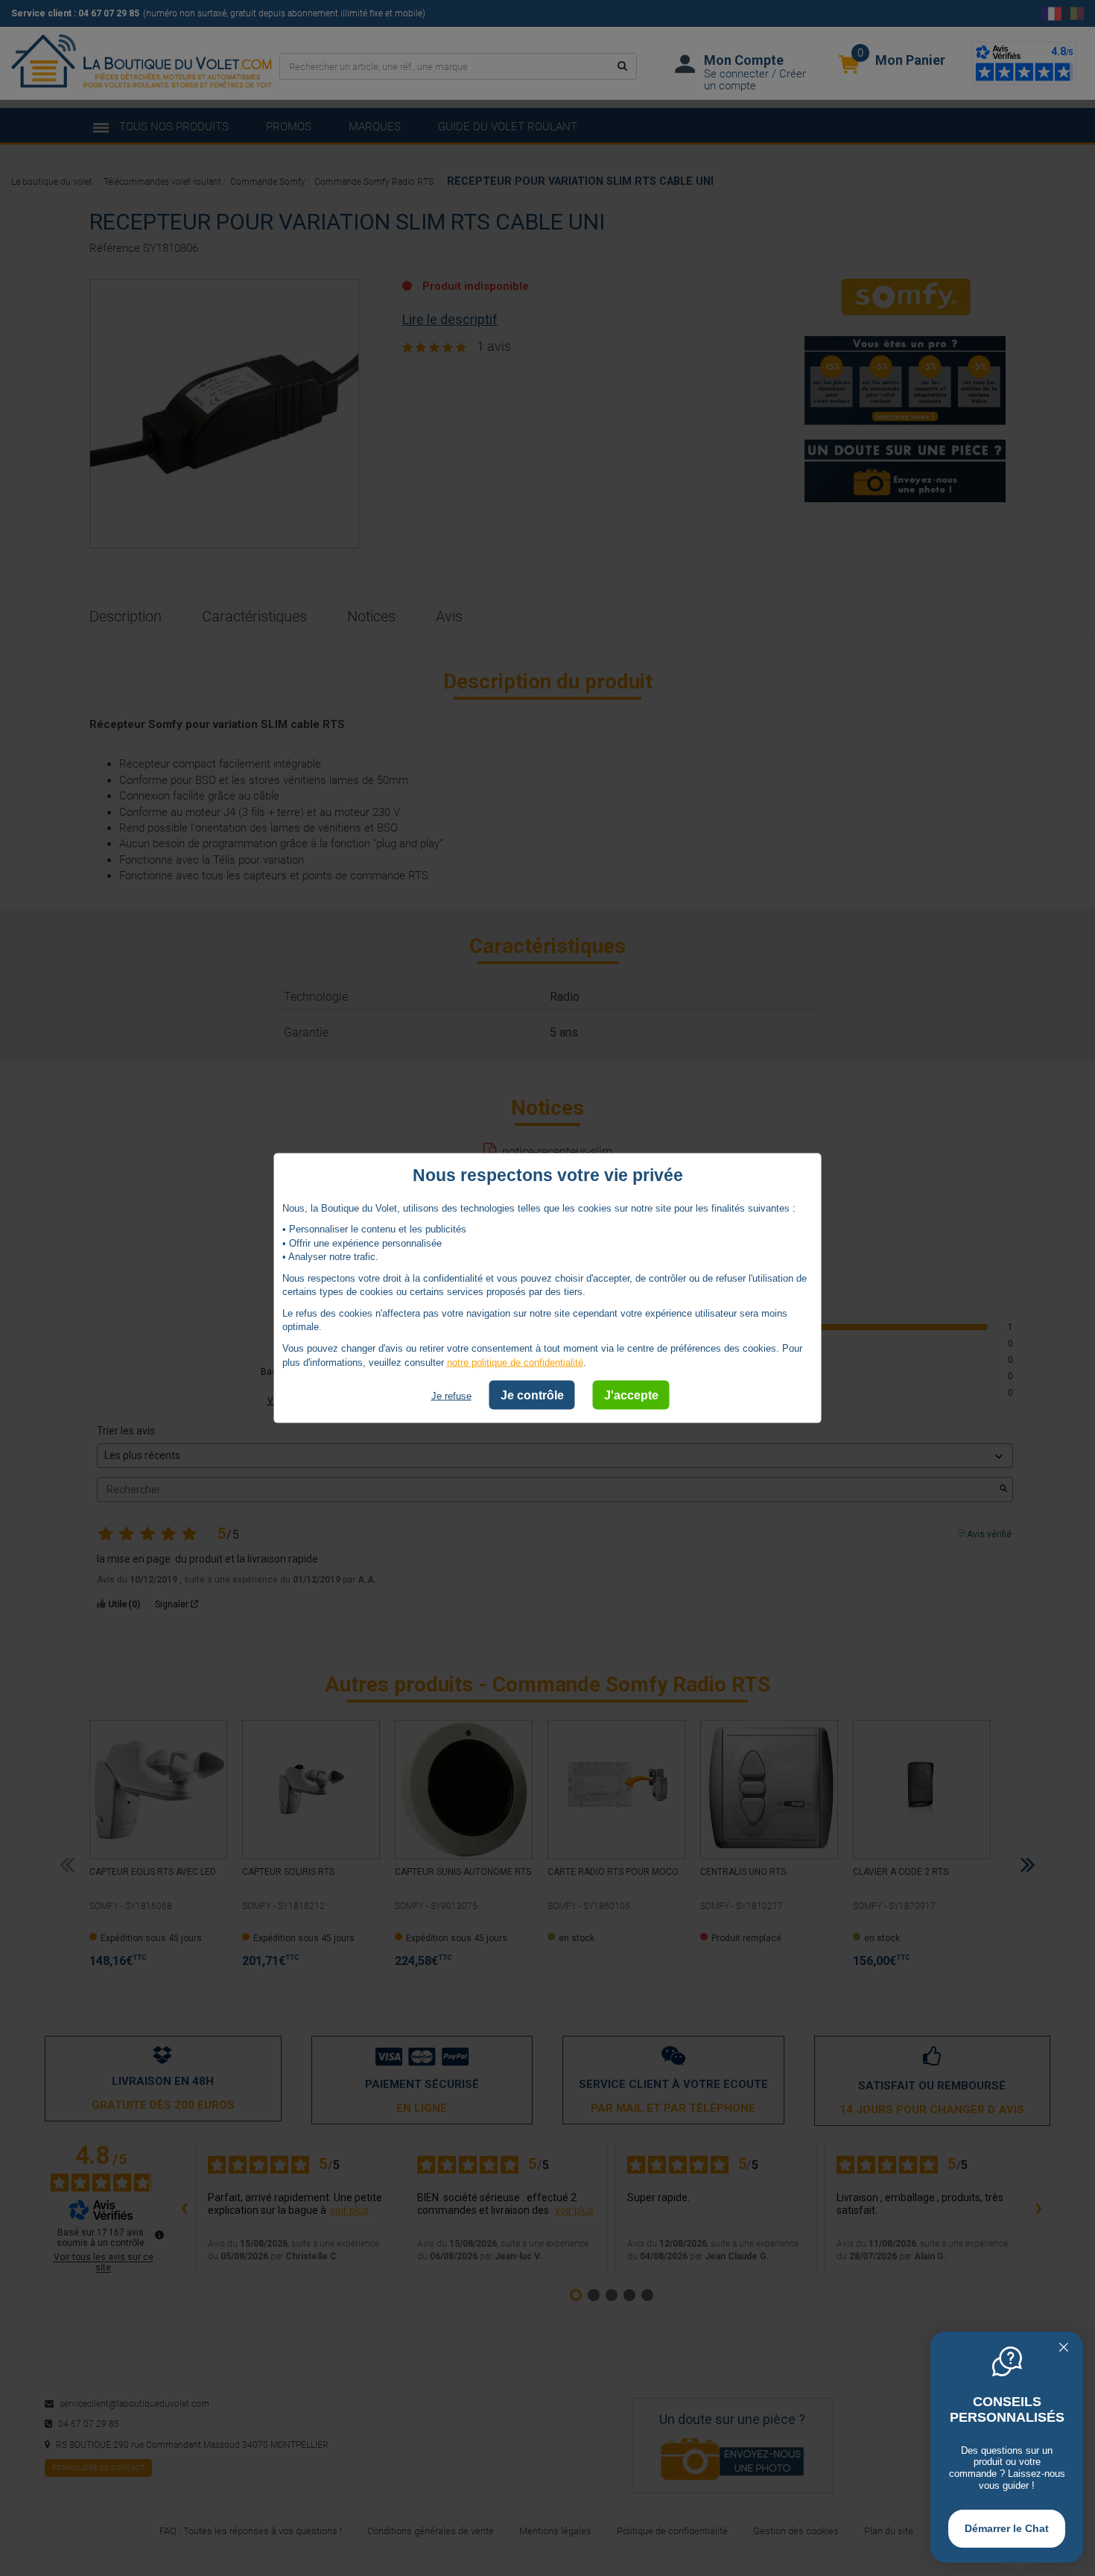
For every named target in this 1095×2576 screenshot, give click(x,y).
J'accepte (631, 1395)
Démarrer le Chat (1007, 2528)
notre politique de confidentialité (515, 1362)
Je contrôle (532, 1395)
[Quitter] (1064, 2349)
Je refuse (451, 1396)
